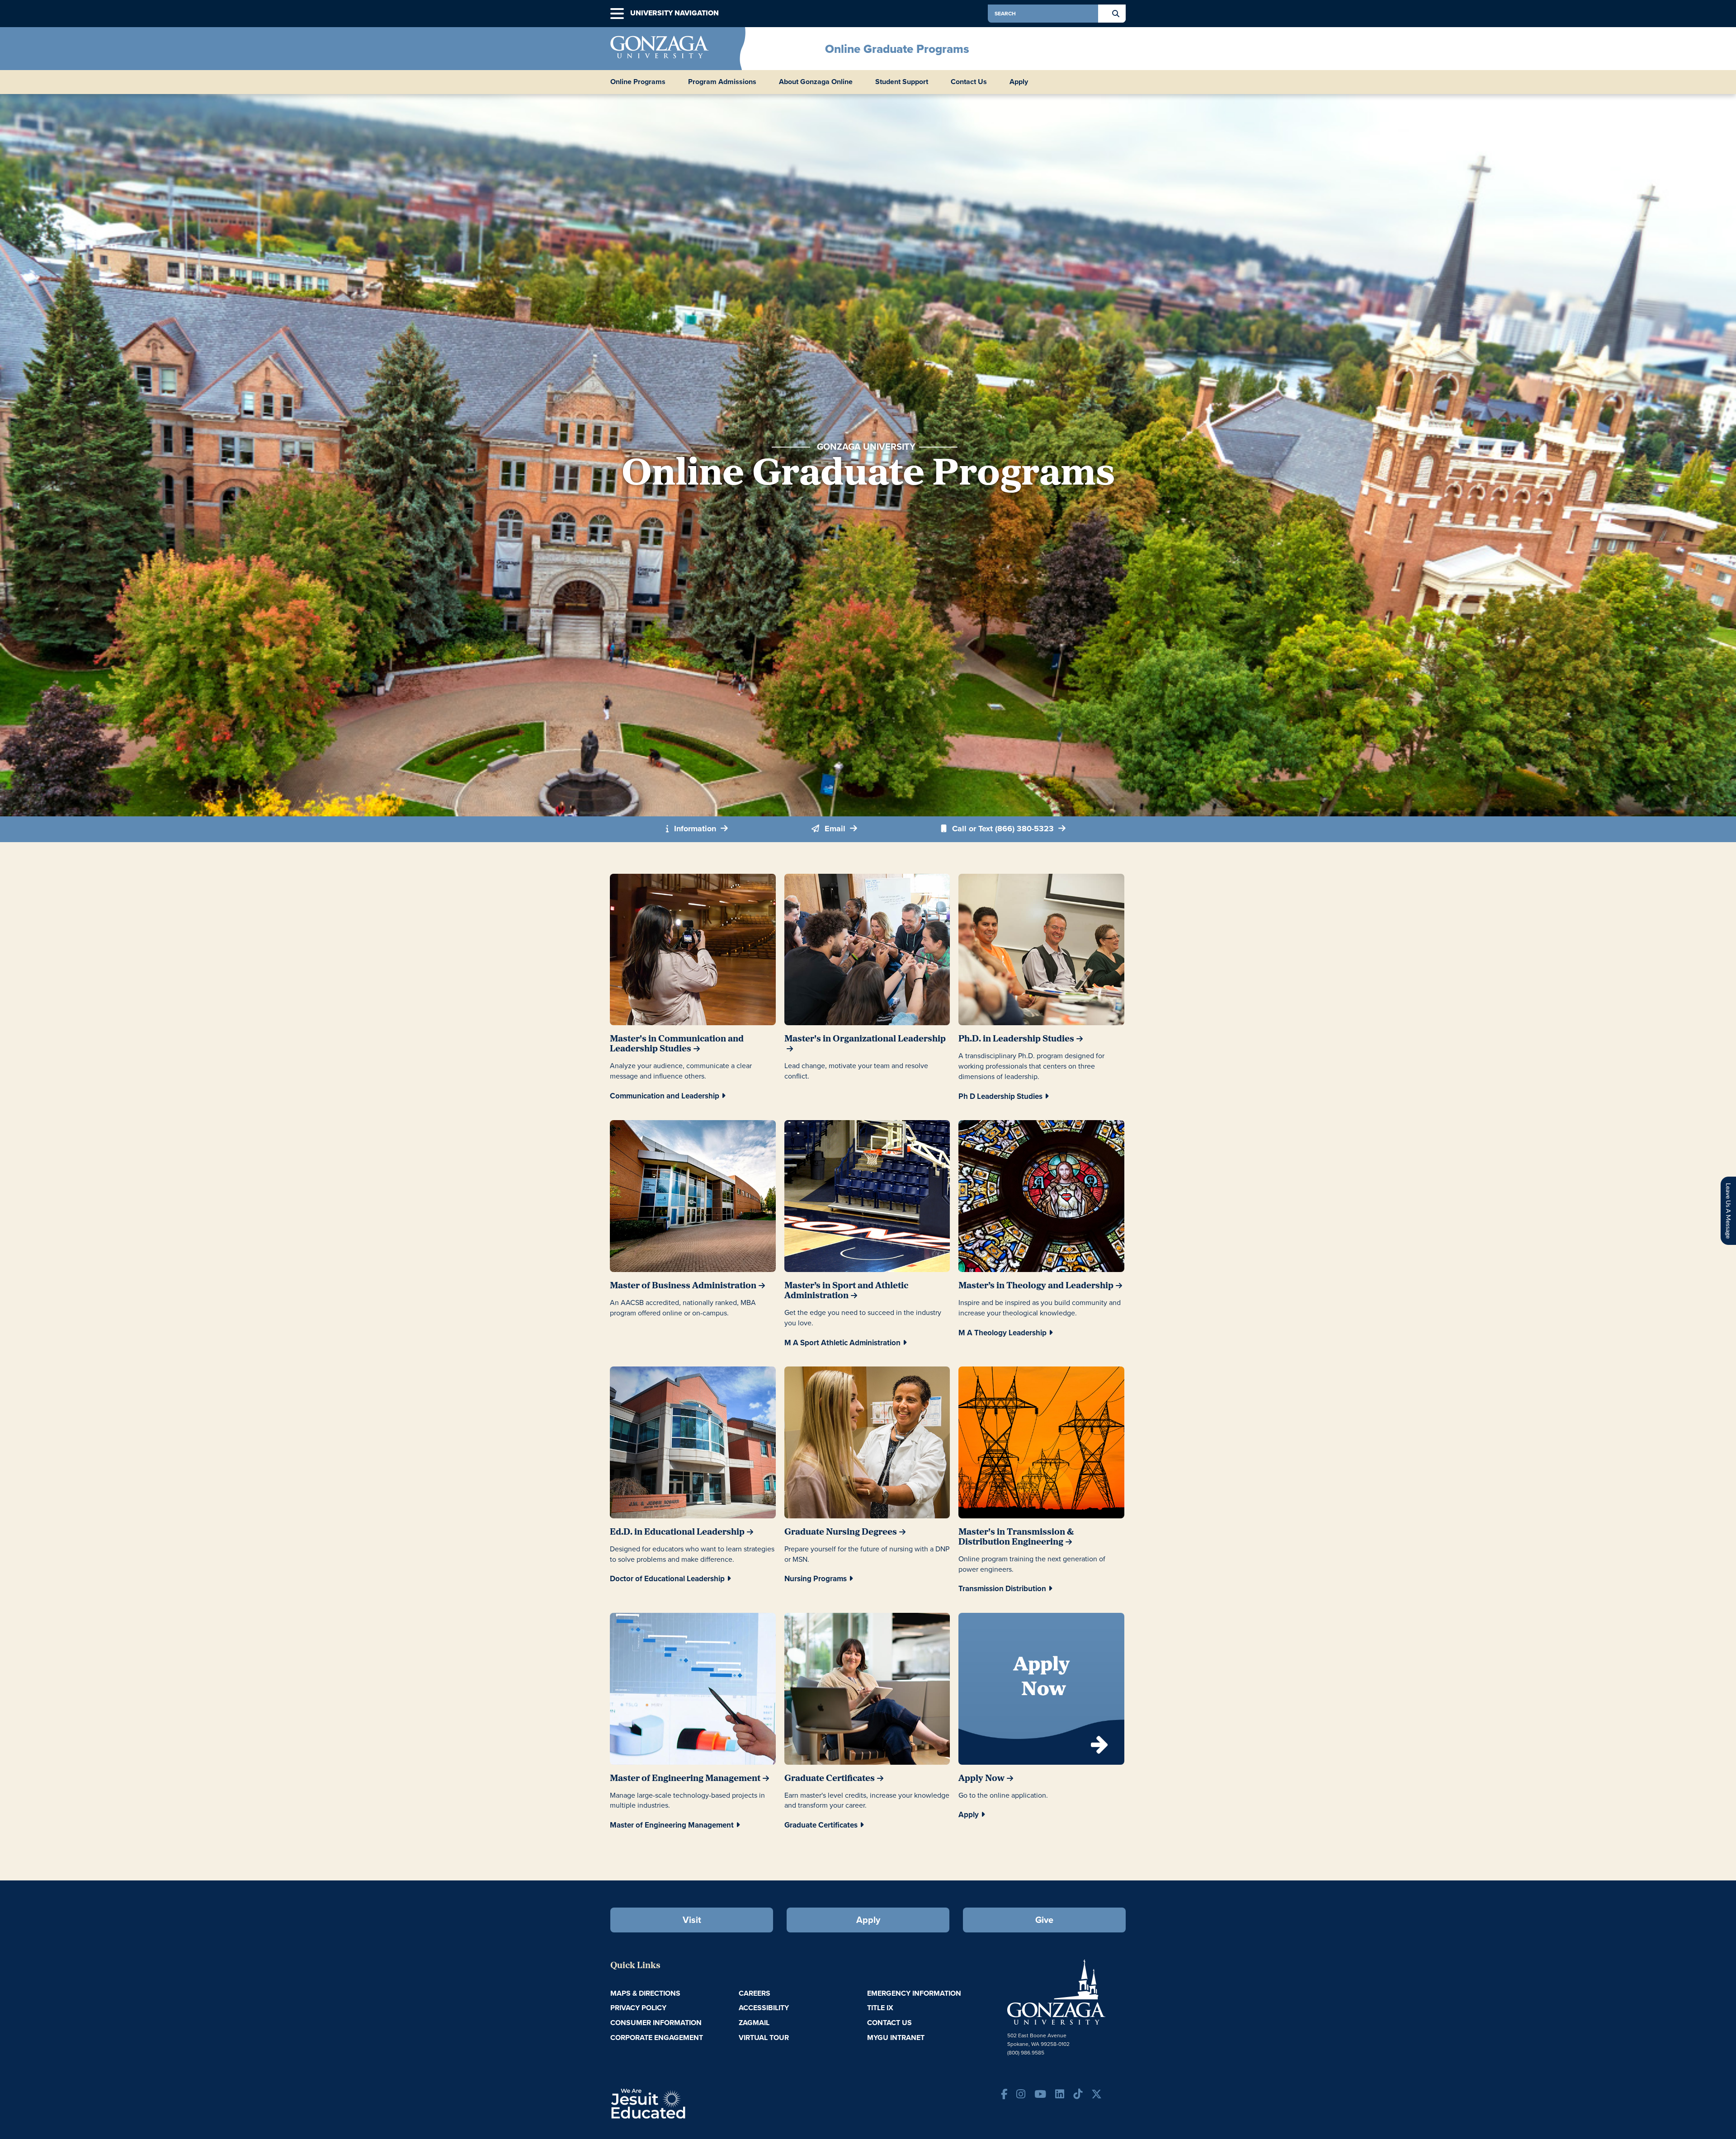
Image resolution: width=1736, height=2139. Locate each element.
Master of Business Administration (683, 1286)
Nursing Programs (816, 1579)
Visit (692, 1920)
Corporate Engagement (657, 2038)
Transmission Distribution (1002, 1589)
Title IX (880, 2008)
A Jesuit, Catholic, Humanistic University (687, 2103)
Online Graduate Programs (897, 49)
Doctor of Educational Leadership (667, 1579)
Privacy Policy (638, 2008)
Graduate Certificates (830, 1779)
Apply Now (981, 1779)
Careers (755, 1993)
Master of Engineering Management (685, 1779)
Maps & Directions (645, 1993)
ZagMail (754, 2023)
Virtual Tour (764, 2038)
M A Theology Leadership (1002, 1333)
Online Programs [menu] (638, 82)
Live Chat (1728, 1211)
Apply (1019, 82)
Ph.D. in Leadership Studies (1016, 1039)
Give (1044, 1920)
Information (695, 829)
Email (835, 829)
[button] (617, 14)
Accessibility (764, 2008)
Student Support (902, 82)
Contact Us (969, 82)
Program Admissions (722, 82)
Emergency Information (914, 1993)
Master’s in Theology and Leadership (1036, 1286)
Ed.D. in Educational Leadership (677, 1532)
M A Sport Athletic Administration (842, 1343)
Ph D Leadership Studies (1000, 1096)
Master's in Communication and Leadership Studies (677, 1044)
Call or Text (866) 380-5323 (1003, 829)
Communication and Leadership (665, 1096)
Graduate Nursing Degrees (841, 1532)
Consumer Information (656, 2023)
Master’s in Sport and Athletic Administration (846, 1291)
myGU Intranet (896, 2038)
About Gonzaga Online (816, 82)
